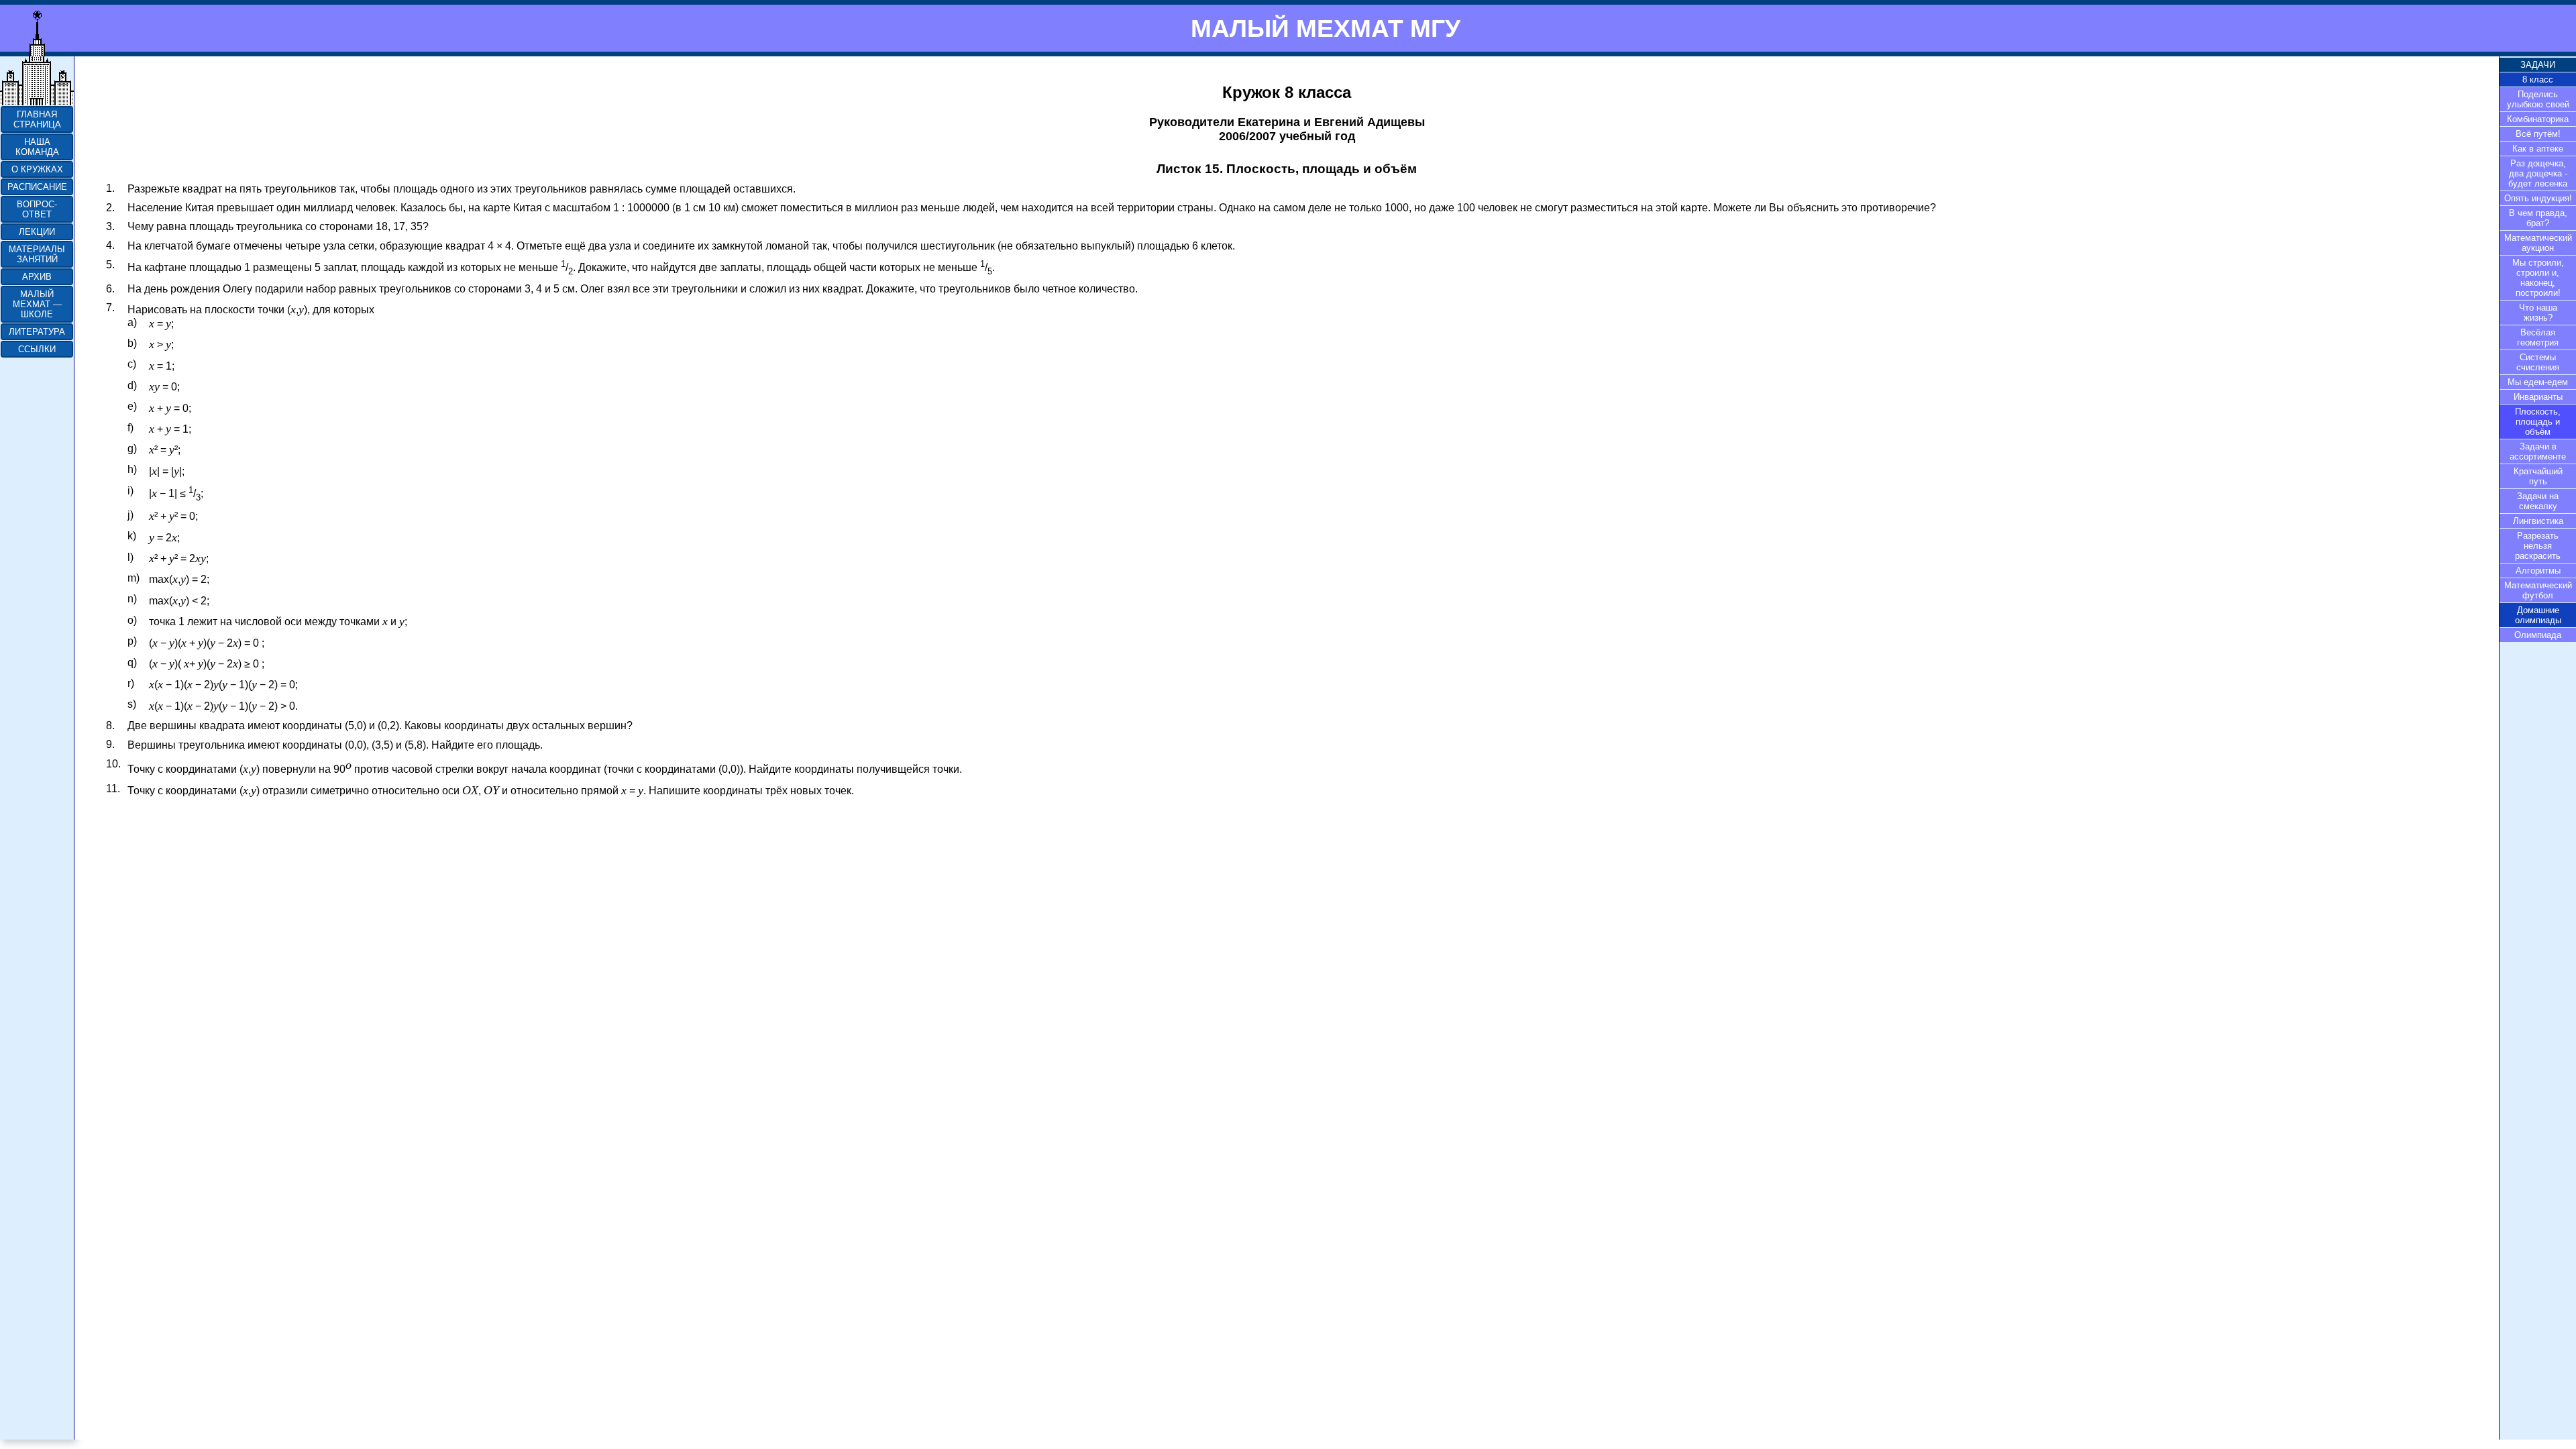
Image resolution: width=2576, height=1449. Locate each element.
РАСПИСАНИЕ (37, 187)
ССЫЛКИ (37, 349)
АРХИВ (37, 277)
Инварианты (2538, 397)
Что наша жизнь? (2538, 313)
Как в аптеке (2538, 149)
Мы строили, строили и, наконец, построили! (2538, 278)
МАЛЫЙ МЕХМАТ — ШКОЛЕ (37, 304)
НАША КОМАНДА (37, 147)
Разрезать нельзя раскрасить (2538, 546)
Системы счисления (2538, 362)
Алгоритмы (2538, 571)
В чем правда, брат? (2538, 218)
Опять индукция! (2538, 198)
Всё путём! (2538, 134)
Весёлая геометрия (2538, 337)
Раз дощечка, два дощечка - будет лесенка (2538, 173)
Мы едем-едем (2538, 382)
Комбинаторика (2538, 119)
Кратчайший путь (2538, 476)
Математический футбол (2538, 590)
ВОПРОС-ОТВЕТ (37, 209)
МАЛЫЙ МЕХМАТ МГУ (1326, 28)
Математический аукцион (2538, 243)
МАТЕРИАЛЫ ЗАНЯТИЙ (37, 254)
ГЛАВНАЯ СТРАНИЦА (37, 119)
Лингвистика (2538, 521)
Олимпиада (2538, 635)
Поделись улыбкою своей (2538, 99)
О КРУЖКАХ (37, 169)
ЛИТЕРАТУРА (37, 332)
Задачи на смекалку (2538, 501)
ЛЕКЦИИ (37, 232)
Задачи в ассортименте (2538, 451)
